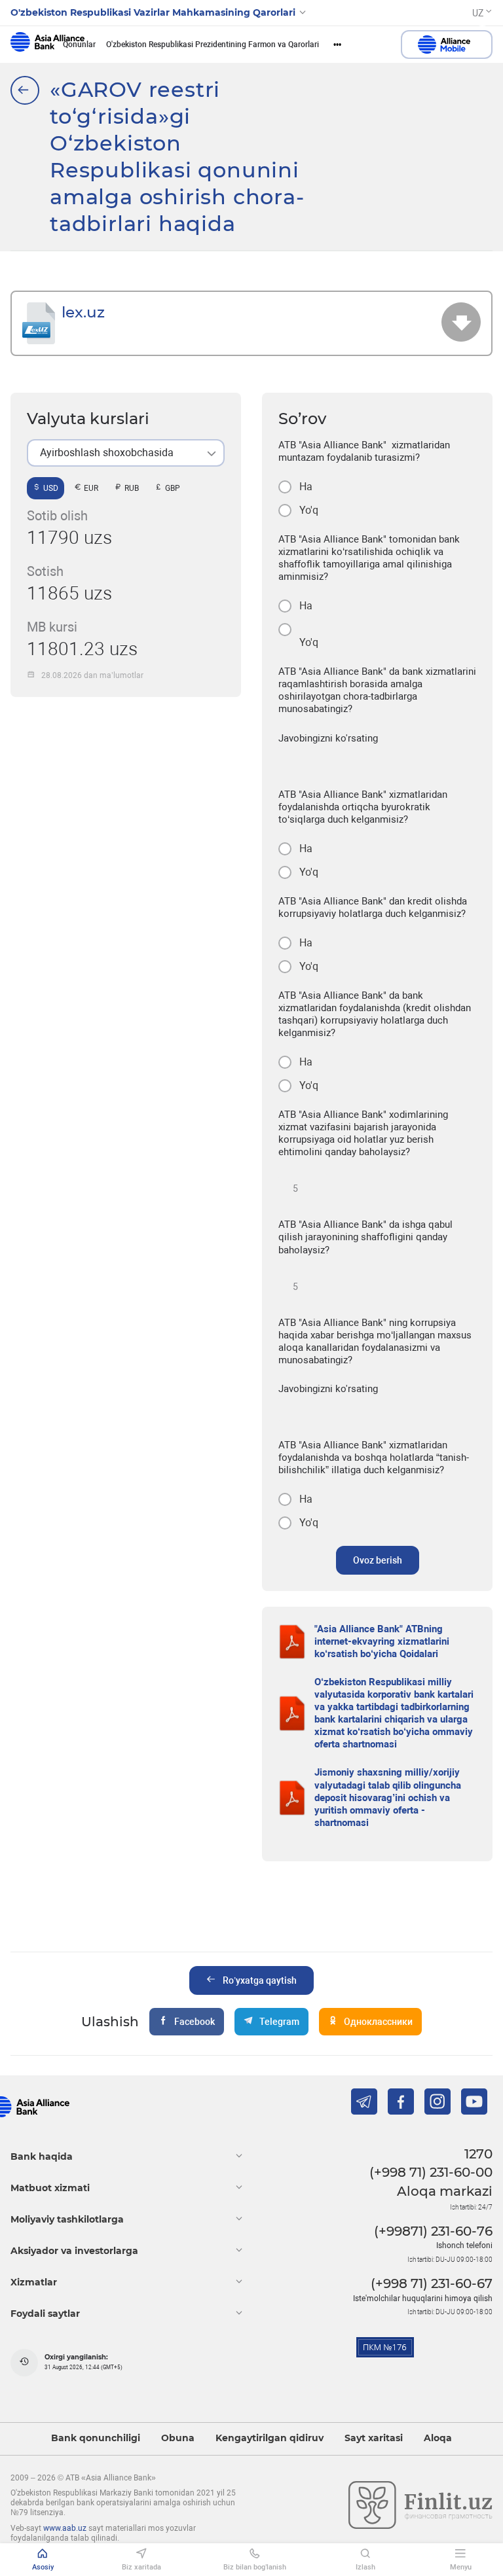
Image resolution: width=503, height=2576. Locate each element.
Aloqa (438, 2438)
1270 (478, 2154)
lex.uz (83, 312)
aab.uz (47, 45)
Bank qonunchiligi (96, 2438)
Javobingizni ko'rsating (328, 738)
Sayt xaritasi (374, 2438)
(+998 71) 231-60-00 (431, 2172)
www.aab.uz (65, 2528)
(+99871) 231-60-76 (433, 2231)
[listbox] (126, 453)
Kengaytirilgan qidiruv (270, 2438)
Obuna (178, 2438)
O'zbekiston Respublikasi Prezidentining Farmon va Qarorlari (213, 45)
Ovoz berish (378, 1560)
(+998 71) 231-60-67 (432, 2283)
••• (337, 45)
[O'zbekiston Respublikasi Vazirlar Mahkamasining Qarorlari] (25, 90)
